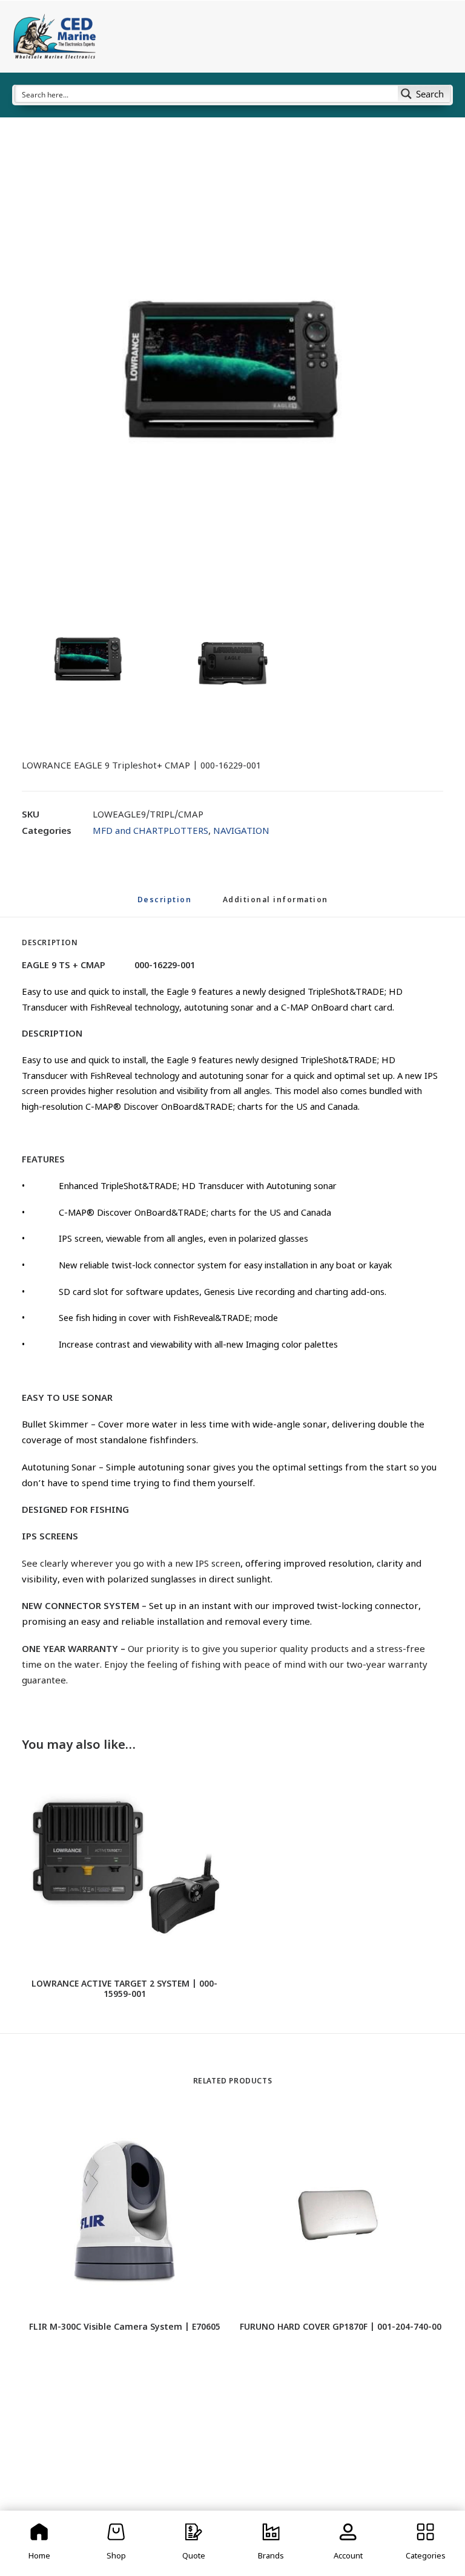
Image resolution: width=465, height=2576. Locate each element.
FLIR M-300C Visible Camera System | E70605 (125, 2328)
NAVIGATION (241, 832)
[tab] (275, 906)
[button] (232, 372)
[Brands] (271, 2543)
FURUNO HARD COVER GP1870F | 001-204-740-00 (341, 2328)
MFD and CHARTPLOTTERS (150, 832)
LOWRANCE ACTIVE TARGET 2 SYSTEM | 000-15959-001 (124, 1990)
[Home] (39, 2543)
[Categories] (426, 2543)
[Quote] (194, 2543)
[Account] (349, 2543)
